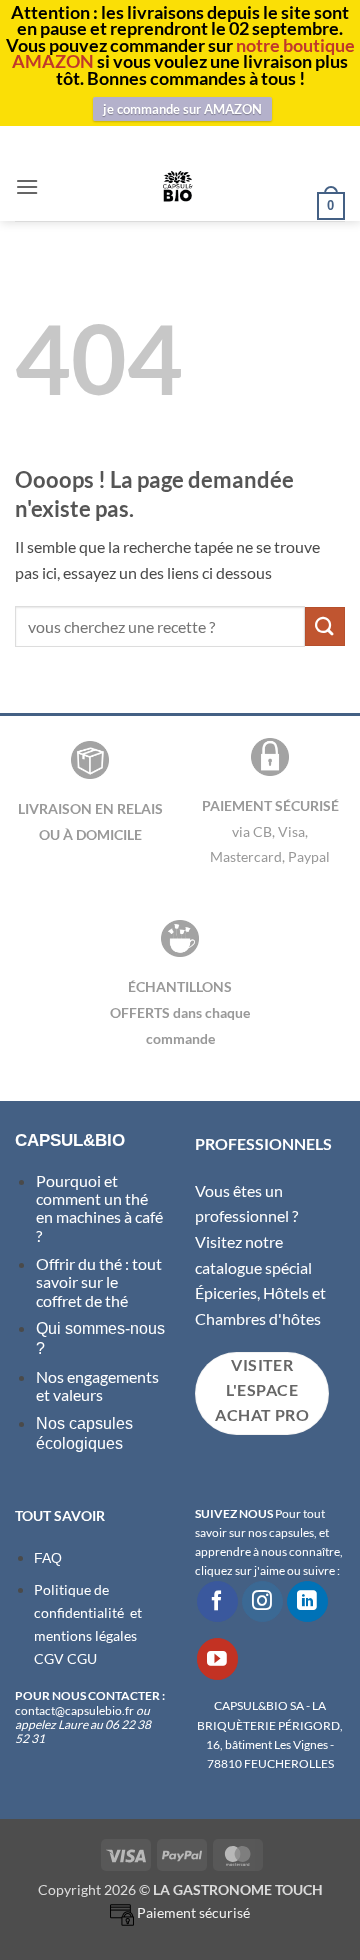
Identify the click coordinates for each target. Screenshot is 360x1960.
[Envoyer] (325, 626)
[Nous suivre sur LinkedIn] (307, 1601)
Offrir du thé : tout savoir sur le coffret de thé (99, 1282)
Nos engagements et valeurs (97, 1385)
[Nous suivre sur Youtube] (217, 1658)
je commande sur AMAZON (182, 109)
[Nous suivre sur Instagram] (262, 1601)
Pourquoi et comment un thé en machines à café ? (99, 1208)
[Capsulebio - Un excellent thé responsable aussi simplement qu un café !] (178, 186)
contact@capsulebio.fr (75, 1710)
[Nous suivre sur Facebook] (217, 1601)
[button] (27, 186)
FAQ (48, 1558)
